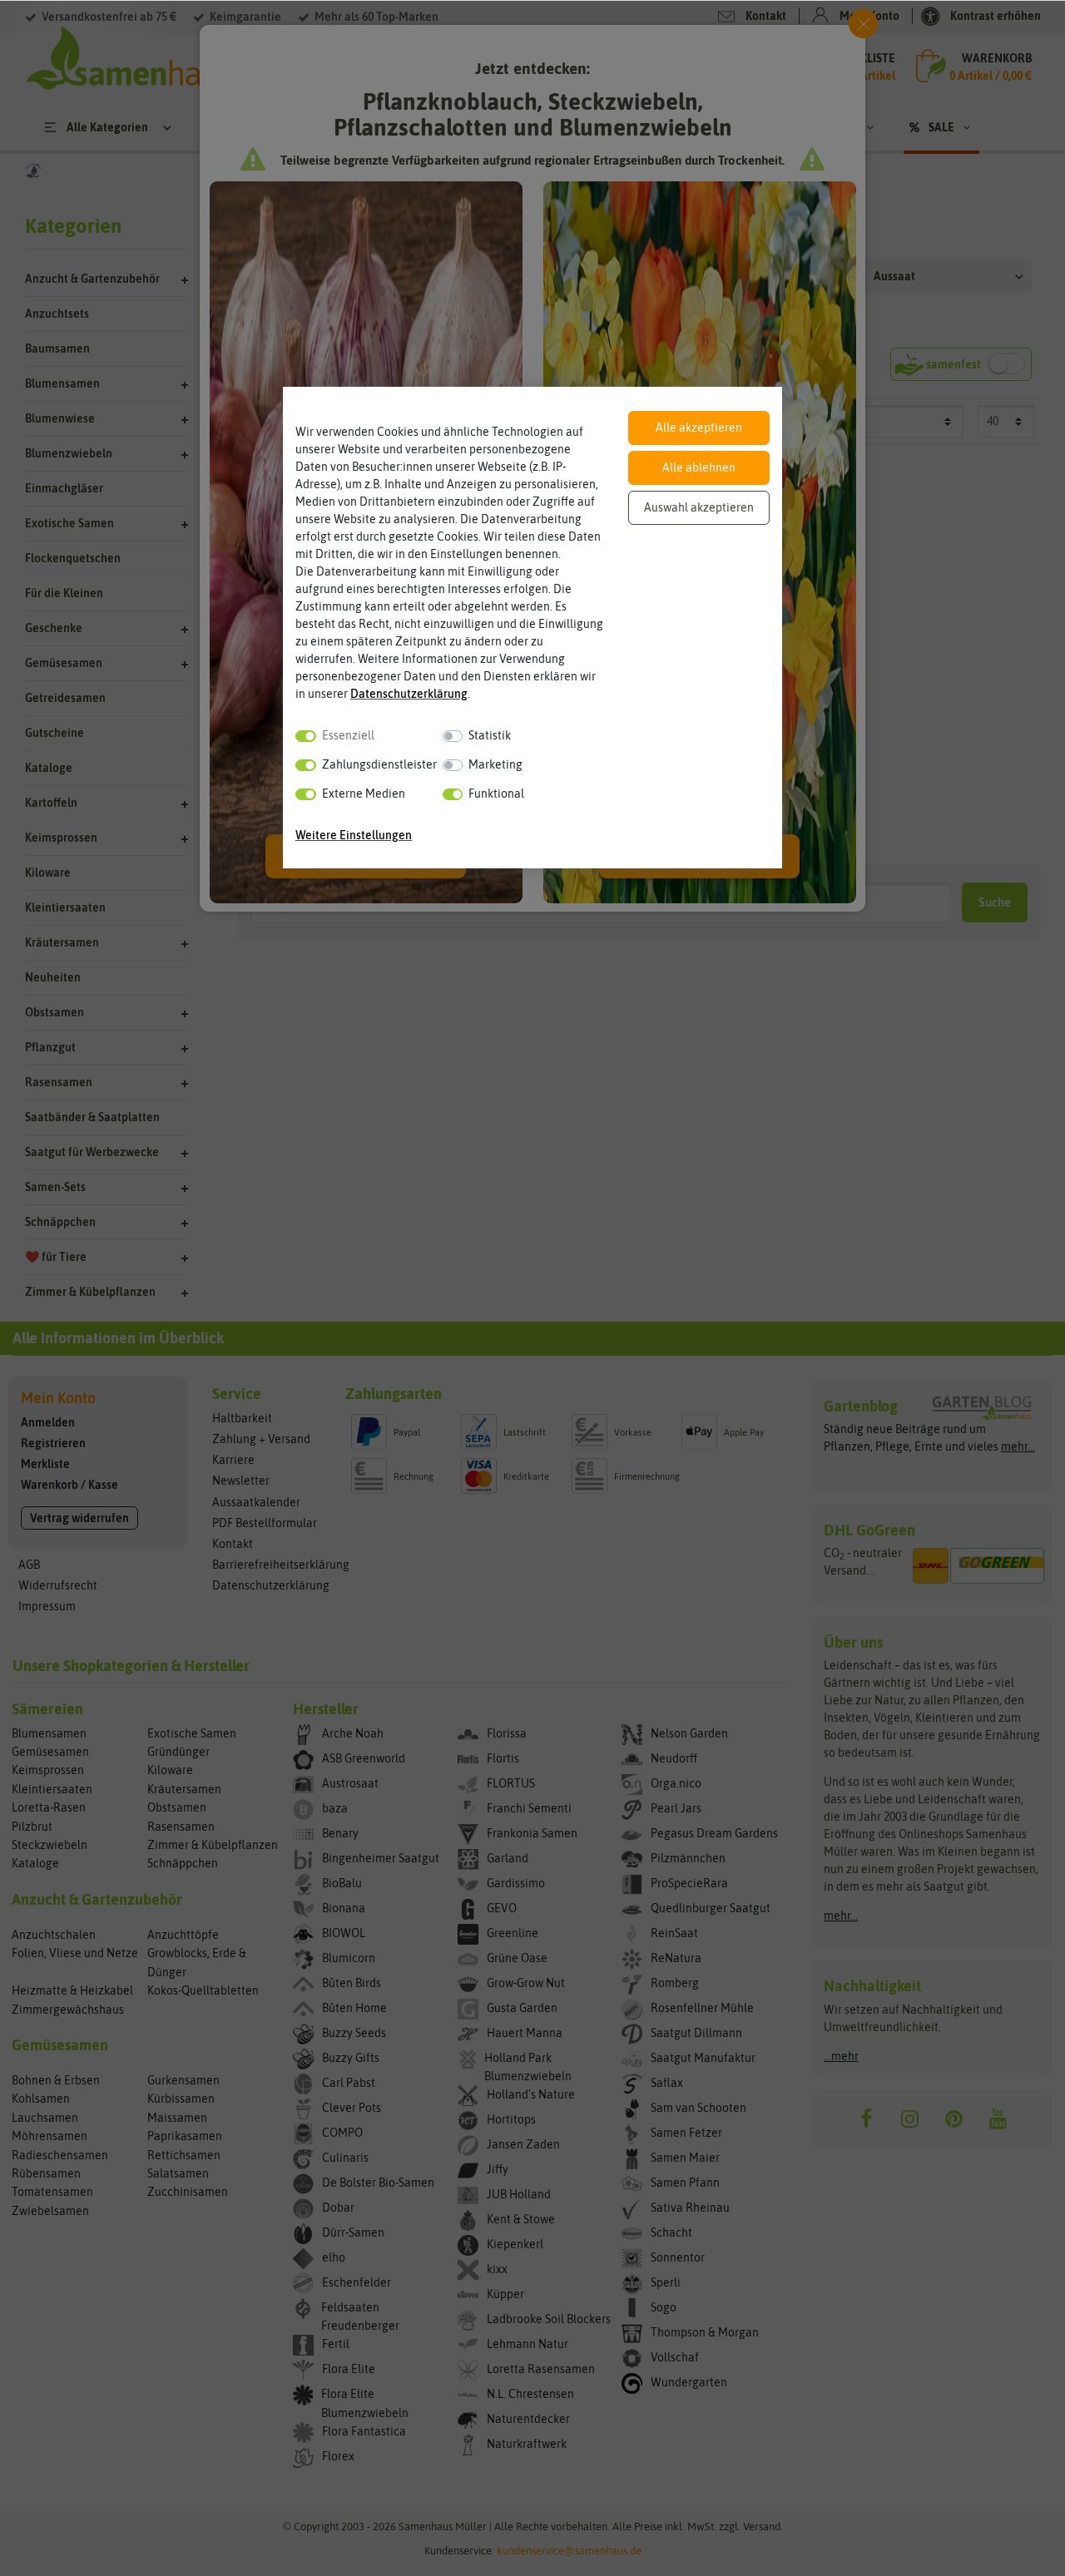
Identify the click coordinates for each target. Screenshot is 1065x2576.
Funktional (496, 794)
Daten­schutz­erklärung (409, 694)
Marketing (495, 764)
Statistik (490, 735)
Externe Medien (364, 794)
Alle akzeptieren (699, 428)
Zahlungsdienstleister (379, 764)
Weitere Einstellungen (354, 835)
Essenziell (348, 735)
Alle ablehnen (699, 467)
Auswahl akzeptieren (699, 507)
